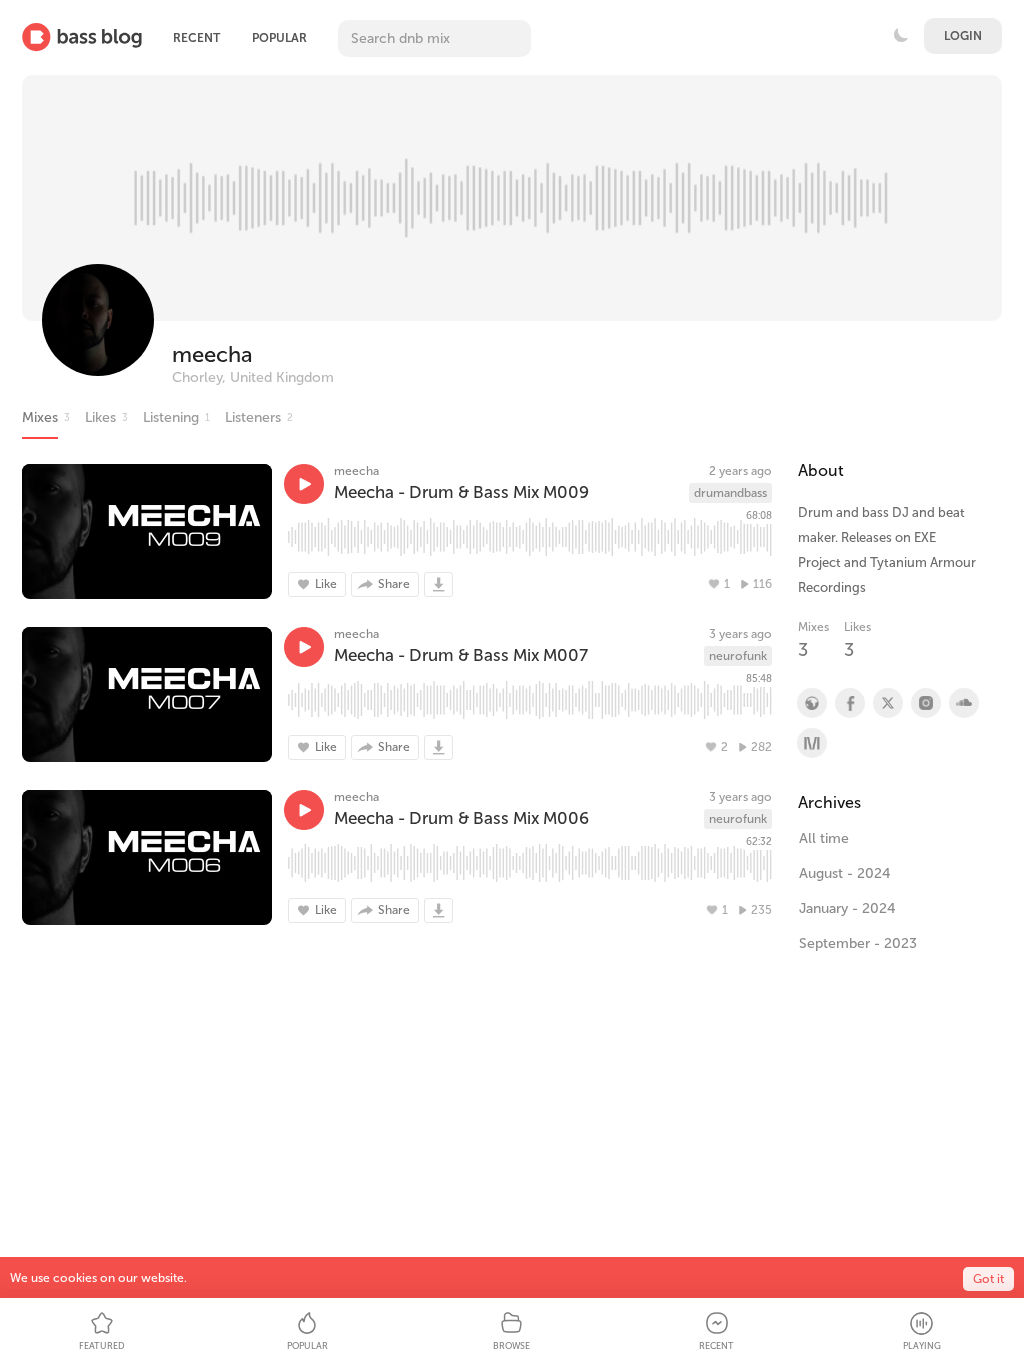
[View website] (811, 703)
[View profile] (849, 703)
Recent (196, 38)
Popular (279, 38)
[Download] (438, 584)
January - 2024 (847, 908)
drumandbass (730, 493)
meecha (212, 354)
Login (963, 36)
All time (824, 838)
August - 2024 (845, 873)
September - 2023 (858, 943)
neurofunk (738, 656)
